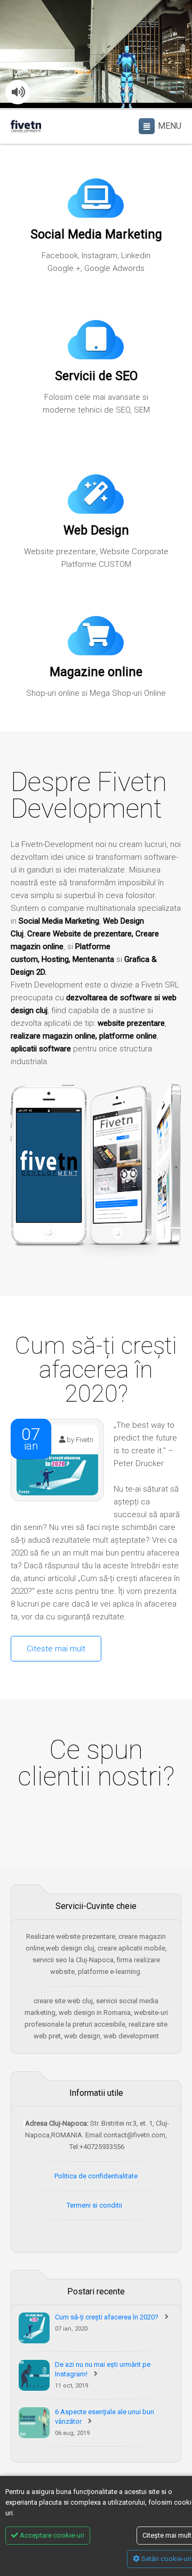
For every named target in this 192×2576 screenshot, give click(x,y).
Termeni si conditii (95, 2205)
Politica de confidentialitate (96, 2176)
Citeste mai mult (56, 1649)
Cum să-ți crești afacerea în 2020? (107, 2317)
